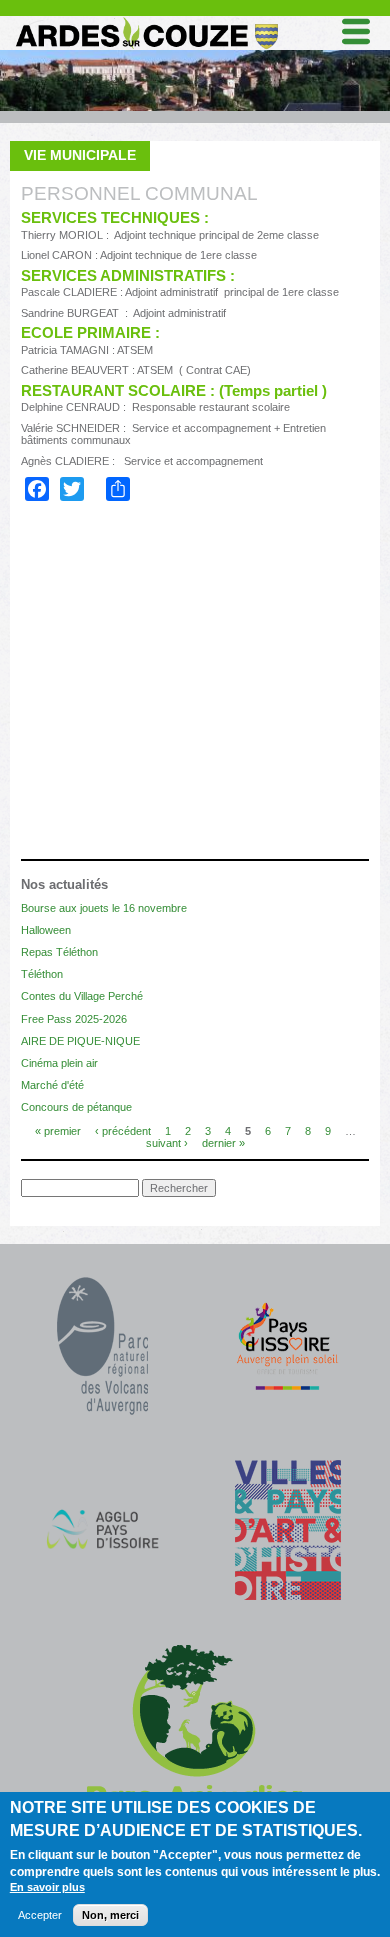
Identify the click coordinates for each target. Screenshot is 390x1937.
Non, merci (110, 1915)
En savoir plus (47, 1887)
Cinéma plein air (59, 1063)
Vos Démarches (91, 775)
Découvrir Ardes (97, 831)
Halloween (46, 930)
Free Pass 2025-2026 (74, 1019)
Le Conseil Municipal (122, 581)
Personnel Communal (126, 609)
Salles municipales (118, 691)
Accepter (40, 1915)
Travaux (77, 718)
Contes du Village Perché (82, 996)
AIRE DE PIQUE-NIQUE (80, 1041)
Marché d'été (52, 1085)
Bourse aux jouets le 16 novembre (104, 908)
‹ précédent (123, 1130)
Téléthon (42, 974)
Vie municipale (80, 155)
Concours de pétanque (76, 1107)
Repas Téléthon (59, 952)
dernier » (223, 1142)
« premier (58, 1130)
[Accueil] (146, 21)
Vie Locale (73, 746)
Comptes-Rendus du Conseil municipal (187, 636)
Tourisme (68, 803)
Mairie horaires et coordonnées (169, 663)
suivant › (167, 1142)
